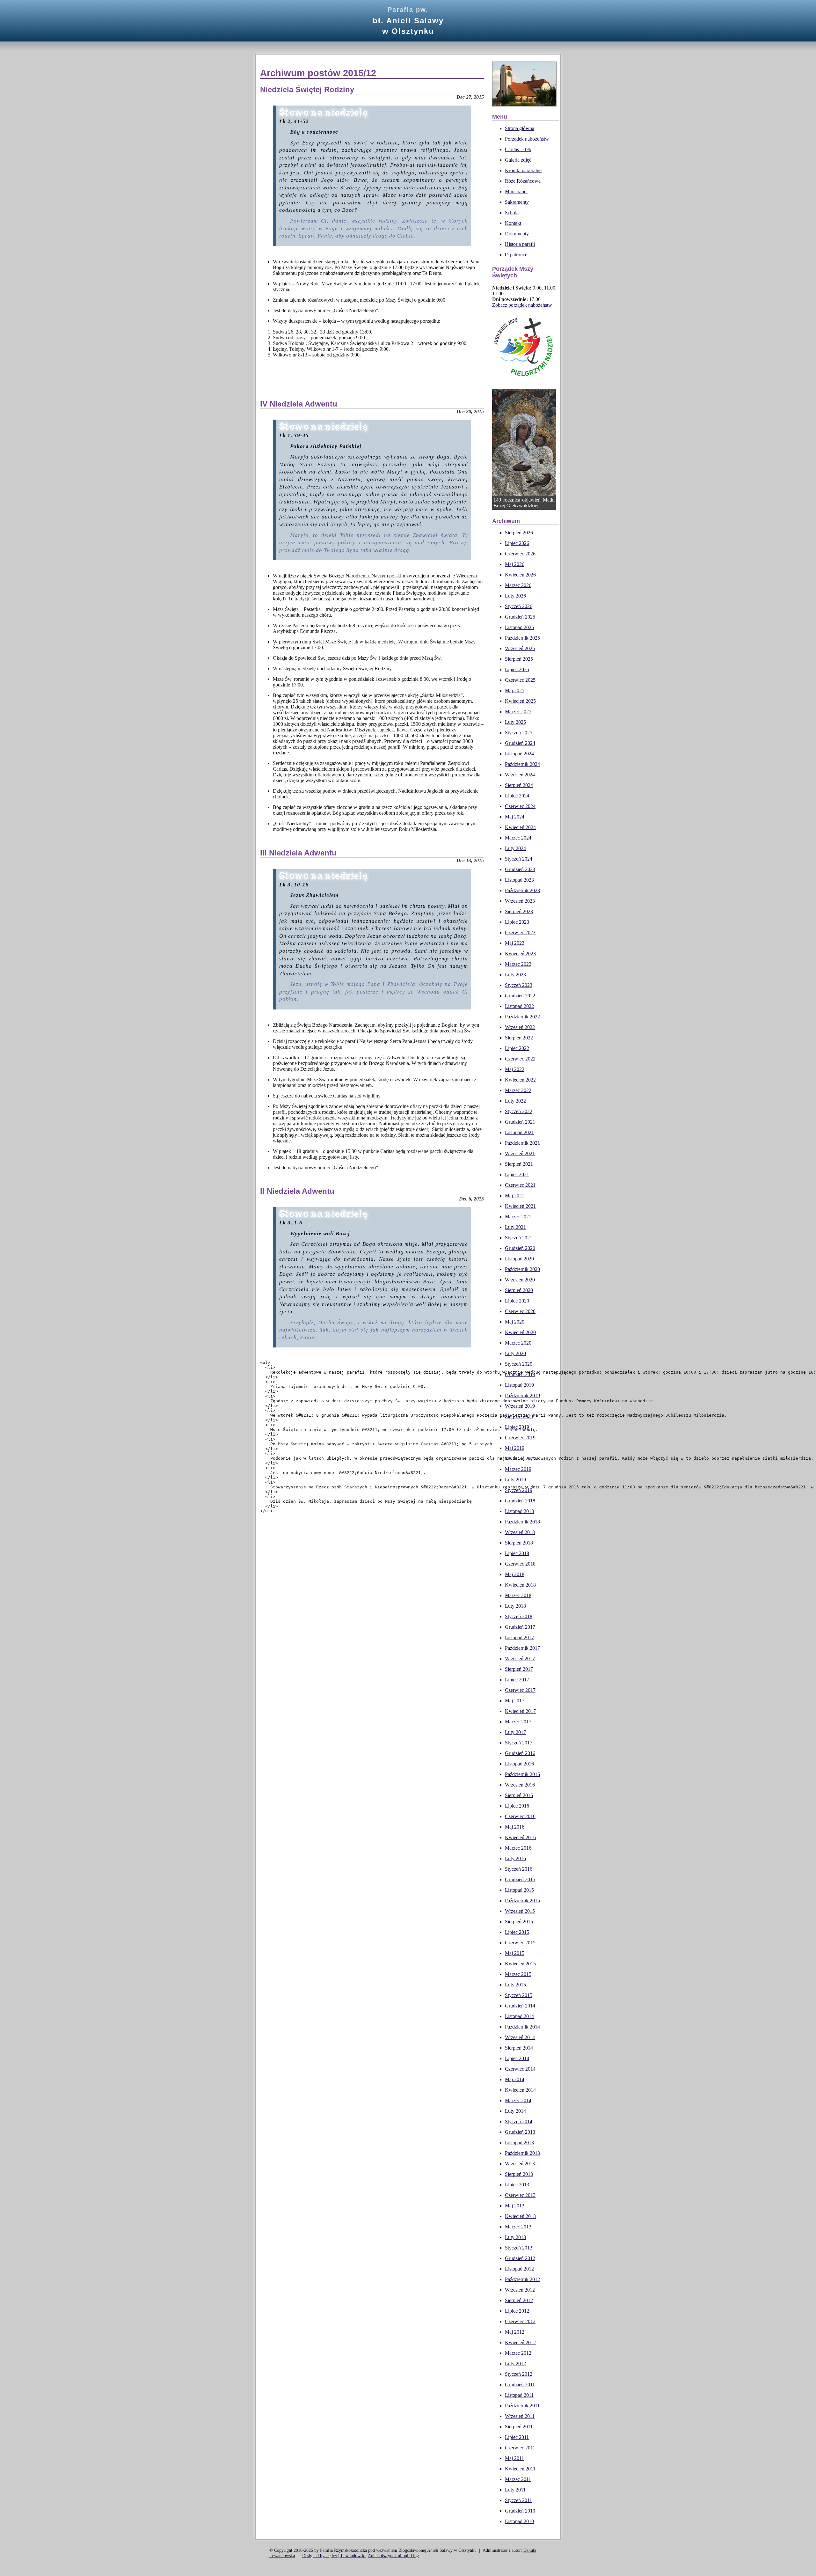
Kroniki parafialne (523, 170)
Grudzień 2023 (520, 869)
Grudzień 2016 (520, 1753)
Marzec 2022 (518, 1090)
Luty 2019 (515, 1480)
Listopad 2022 (519, 1006)
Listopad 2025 (519, 627)
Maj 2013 (515, 2206)
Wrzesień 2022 (520, 1027)
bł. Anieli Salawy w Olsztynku (408, 21)
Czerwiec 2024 (520, 806)
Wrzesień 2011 (520, 2416)
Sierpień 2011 (519, 2427)
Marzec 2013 (518, 2227)
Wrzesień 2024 (520, 775)
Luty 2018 (515, 1606)
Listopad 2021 (519, 1132)
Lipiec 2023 (517, 922)
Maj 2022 (515, 1069)
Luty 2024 (515, 848)
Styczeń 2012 (519, 2374)
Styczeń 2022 (519, 1111)
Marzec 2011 (518, 2479)
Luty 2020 (515, 1353)
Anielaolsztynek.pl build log (393, 2556)
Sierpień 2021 (519, 1164)
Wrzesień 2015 (520, 1911)
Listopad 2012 (519, 2269)
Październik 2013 (522, 2153)
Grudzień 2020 (520, 1248)
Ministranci (516, 191)
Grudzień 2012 (520, 2258)
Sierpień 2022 (519, 1038)
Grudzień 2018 (520, 1501)
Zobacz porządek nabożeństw (522, 305)
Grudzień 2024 (520, 743)
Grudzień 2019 (520, 1374)
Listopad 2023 (519, 880)
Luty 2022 (515, 1101)
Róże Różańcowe (523, 181)
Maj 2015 (515, 1953)
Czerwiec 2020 (520, 1311)
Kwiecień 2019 (520, 1459)
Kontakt (513, 223)
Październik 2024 (522, 764)
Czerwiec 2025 (520, 680)
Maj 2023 (515, 943)
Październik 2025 (522, 638)
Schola (512, 213)
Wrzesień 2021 (520, 1153)
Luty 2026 (515, 596)
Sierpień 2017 (519, 1669)
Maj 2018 (515, 1574)
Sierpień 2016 (519, 1795)
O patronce (516, 255)
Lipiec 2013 (517, 2185)
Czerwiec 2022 (520, 1059)
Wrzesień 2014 (520, 2037)
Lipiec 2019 (517, 1427)
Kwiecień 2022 (520, 1080)
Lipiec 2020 (517, 1301)
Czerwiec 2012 (520, 2321)
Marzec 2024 (518, 838)
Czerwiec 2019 (520, 1438)
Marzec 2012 (518, 2353)
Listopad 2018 (519, 1511)
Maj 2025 (515, 690)
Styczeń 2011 (518, 2500)
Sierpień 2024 (519, 785)
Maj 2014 (515, 2079)
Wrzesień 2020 (520, 1280)
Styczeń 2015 (519, 1995)
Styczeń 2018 (519, 1616)
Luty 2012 (515, 2363)
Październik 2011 (522, 2406)
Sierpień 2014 (519, 2048)
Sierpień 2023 (519, 911)
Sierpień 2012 (519, 2300)
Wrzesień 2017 (520, 1659)
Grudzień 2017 (520, 1627)
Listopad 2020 (519, 1259)
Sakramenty (517, 202)
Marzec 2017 (518, 1722)
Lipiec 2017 (517, 1680)
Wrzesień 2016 (520, 1785)
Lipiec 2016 (517, 1806)
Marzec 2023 (518, 964)
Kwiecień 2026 (520, 575)
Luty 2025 (515, 722)
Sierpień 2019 (519, 1416)
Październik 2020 (522, 1269)
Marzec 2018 (518, 1595)
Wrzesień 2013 (520, 2164)
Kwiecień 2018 (520, 1585)
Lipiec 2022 (517, 1048)
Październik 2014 (522, 2027)
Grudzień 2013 (520, 2132)
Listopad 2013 (519, 2143)
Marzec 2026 (518, 585)
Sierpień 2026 (519, 533)
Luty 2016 (515, 1858)
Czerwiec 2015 (520, 1943)
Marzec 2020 (518, 1343)
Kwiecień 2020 (520, 1332)
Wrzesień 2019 (520, 1406)
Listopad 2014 (519, 2016)
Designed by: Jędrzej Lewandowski (334, 2556)
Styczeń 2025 (519, 733)
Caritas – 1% (518, 149)
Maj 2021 (515, 1196)
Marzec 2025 (518, 712)
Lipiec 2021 (517, 1174)
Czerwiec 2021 (520, 1185)
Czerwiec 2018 (520, 1564)
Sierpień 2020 (519, 1290)
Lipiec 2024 (517, 796)
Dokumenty (517, 234)
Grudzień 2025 (520, 617)
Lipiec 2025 (517, 669)
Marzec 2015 (518, 1974)
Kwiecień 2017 (520, 1711)
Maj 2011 (514, 2458)
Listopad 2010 (519, 2521)
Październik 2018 (522, 1522)
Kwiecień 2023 (520, 954)
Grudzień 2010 (520, 2511)
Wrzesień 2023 (520, 901)
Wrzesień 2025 (520, 648)
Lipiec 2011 (517, 2437)
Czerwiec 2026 (520, 554)
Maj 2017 (515, 1701)
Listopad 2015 (519, 1890)
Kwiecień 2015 (520, 1964)
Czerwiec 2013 (520, 2195)
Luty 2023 (515, 975)
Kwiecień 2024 (520, 827)
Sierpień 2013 (519, 2174)
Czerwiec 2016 (520, 1816)
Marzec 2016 (518, 1848)
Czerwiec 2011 (520, 2448)
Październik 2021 (522, 1143)
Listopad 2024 (519, 754)
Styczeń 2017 (519, 1743)
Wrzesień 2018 (520, 1532)
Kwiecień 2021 (520, 1206)
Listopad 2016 (519, 1764)
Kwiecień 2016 (520, 1837)
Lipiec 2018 (517, 1553)
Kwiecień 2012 (520, 2342)
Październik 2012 (522, 2279)
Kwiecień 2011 (520, 2469)
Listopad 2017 (519, 1637)
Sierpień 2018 (519, 1543)
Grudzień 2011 (520, 2385)
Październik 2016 (522, 1774)
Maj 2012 (515, 2332)
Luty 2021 (515, 1227)
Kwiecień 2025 (520, 701)
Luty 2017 (515, 1732)
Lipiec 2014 (517, 2058)
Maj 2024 (515, 817)
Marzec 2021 (518, 1217)
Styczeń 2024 (519, 859)
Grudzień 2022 (520, 996)
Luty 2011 (515, 2490)
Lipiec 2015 (517, 1932)
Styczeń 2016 (519, 1869)
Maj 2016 (515, 1827)
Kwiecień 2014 (520, 2090)
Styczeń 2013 (519, 2248)
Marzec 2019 (518, 1469)
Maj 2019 (515, 1448)
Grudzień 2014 (520, 2006)
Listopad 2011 (519, 2395)
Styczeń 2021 (519, 1238)
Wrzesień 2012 (520, 2290)
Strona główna (520, 128)
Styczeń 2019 (519, 1490)
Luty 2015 (515, 1985)
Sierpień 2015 (519, 1922)
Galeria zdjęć (518, 160)
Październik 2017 (522, 1648)
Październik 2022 (522, 1017)
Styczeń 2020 (519, 1364)
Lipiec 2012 (517, 2311)
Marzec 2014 (518, 2100)
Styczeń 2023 (519, 985)
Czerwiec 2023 (520, 932)
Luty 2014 (515, 2111)
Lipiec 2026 (517, 543)
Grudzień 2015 (520, 1879)
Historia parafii (520, 244)
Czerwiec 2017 (520, 1690)
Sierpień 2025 (519, 659)
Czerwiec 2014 (520, 2069)
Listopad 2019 (519, 1385)
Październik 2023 (522, 890)
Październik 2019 (522, 1395)
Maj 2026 (515, 564)
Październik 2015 (522, 1901)
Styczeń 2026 (519, 606)
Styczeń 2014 (519, 2121)
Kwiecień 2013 (520, 2216)
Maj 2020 (515, 1322)
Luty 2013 (515, 2237)
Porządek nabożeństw (527, 139)
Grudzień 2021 (520, 1122)
